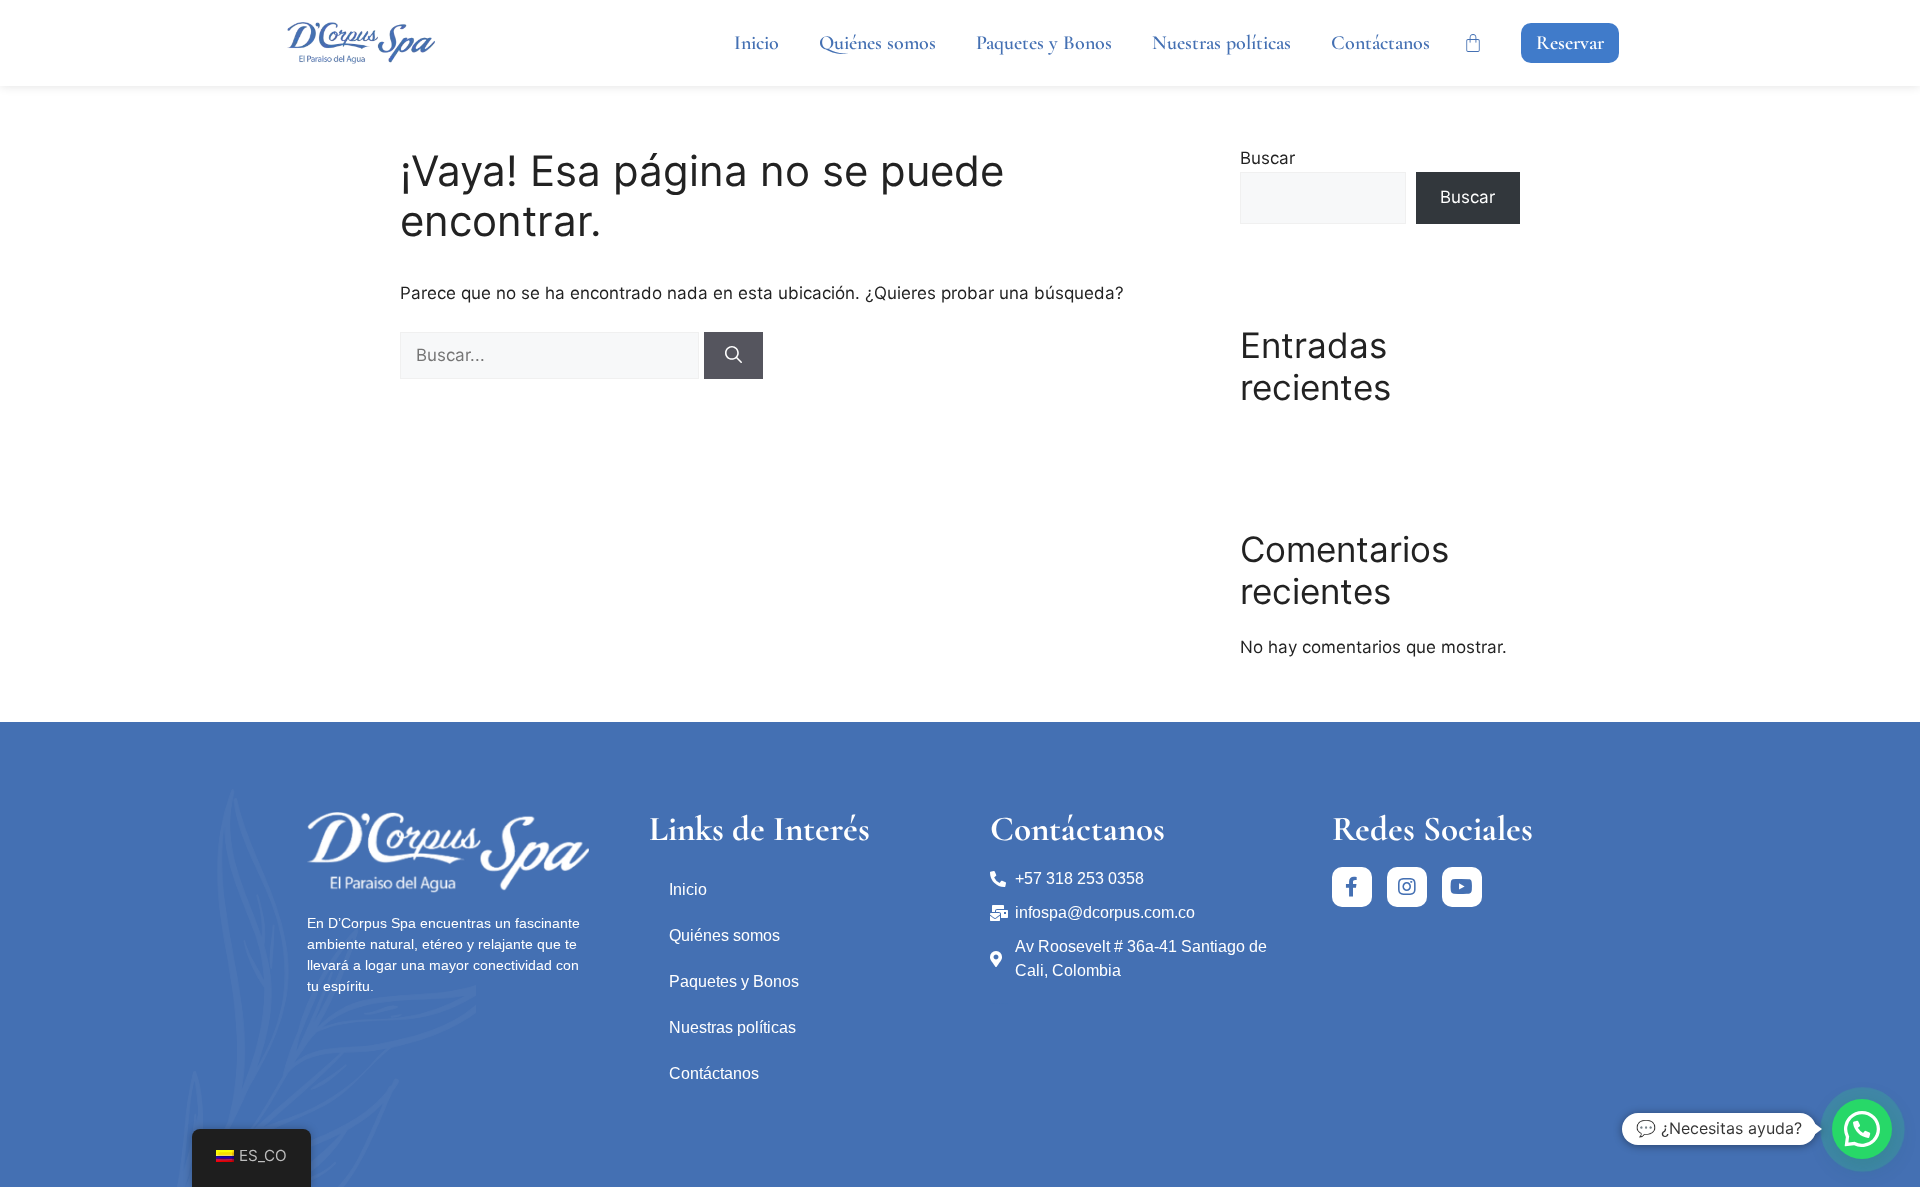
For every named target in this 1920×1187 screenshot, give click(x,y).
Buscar (1267, 158)
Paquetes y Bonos (1044, 43)
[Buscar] (733, 356)
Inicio (756, 43)
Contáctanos (1380, 43)
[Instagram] (1407, 887)
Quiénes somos (877, 43)
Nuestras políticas (1221, 43)
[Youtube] (1462, 887)
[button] (1570, 43)
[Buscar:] (552, 355)
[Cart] (1473, 43)
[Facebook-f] (1352, 887)
